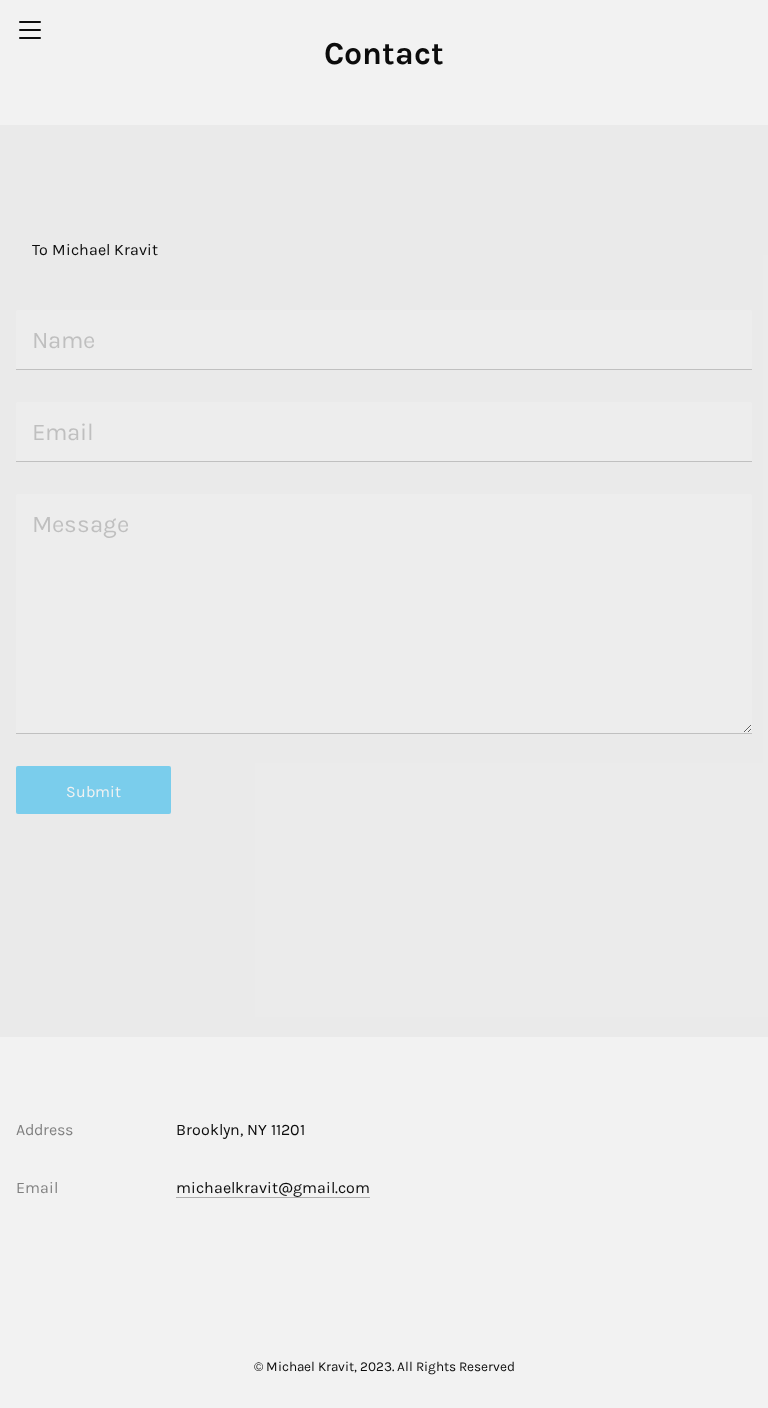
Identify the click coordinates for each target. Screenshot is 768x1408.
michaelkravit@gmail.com (273, 1187)
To (40, 249)
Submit (93, 791)
